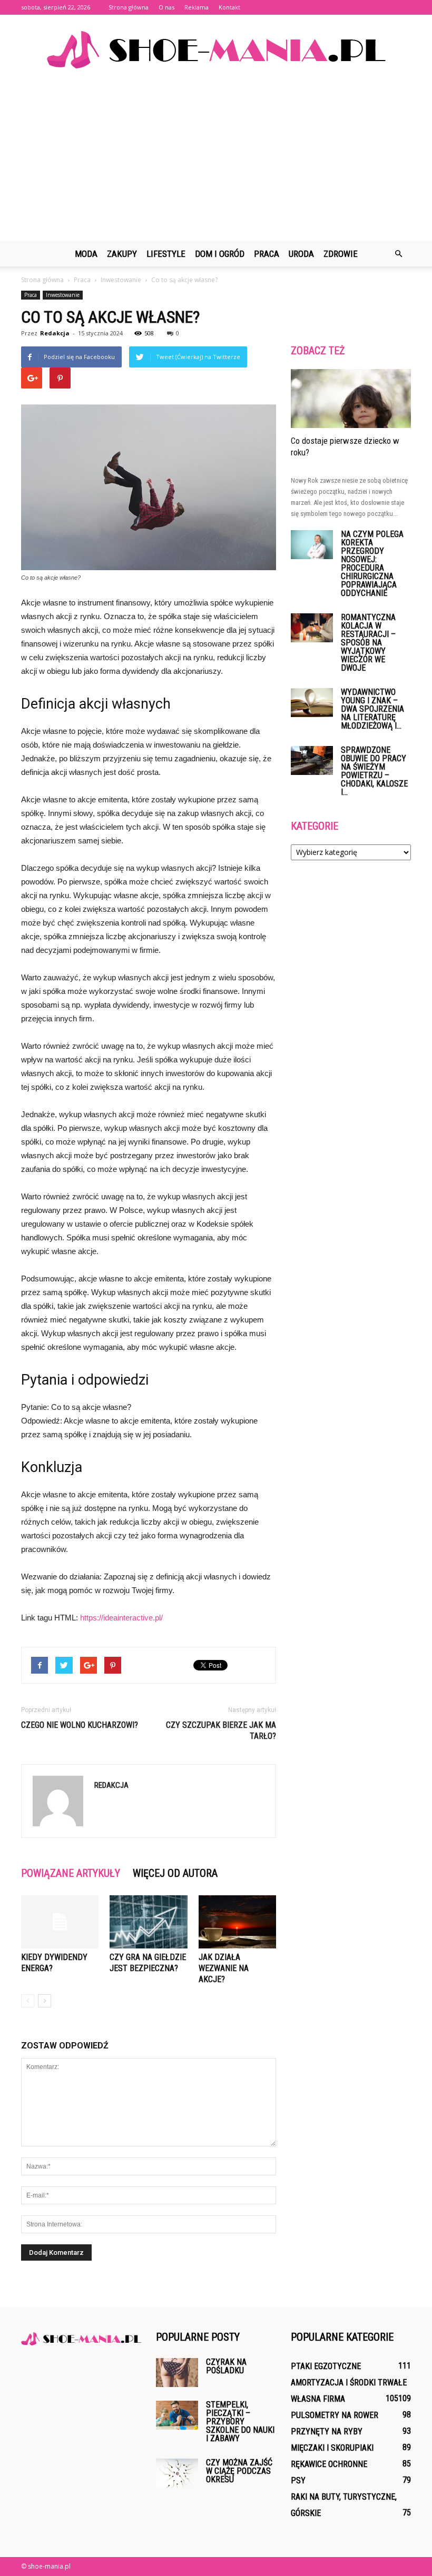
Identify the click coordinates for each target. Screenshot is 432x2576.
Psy (298, 2480)
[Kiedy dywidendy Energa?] (60, 1922)
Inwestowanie (63, 295)
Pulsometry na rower (335, 2415)
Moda (86, 254)
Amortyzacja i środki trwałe (349, 2383)
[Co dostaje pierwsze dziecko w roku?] (351, 399)
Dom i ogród (220, 254)
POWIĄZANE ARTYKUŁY (71, 1873)
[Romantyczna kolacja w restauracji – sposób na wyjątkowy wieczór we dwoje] (312, 628)
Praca (267, 254)
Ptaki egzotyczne (326, 2366)
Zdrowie (341, 254)
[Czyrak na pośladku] (177, 2373)
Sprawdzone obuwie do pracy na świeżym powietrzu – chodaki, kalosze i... (374, 771)
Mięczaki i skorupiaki (332, 2448)
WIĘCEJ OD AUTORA (175, 1873)
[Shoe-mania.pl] (216, 50)
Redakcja (55, 333)
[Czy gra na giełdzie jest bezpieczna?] (148, 1922)
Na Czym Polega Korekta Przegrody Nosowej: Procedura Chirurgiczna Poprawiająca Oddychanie (372, 564)
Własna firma (318, 2399)
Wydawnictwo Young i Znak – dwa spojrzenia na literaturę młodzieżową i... (372, 709)
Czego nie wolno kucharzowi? (80, 1725)
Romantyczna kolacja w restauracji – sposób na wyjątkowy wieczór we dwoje (368, 643)
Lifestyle (166, 254)
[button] (398, 254)
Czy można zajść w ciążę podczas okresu (239, 2471)
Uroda (301, 254)
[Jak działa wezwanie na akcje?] (237, 1922)
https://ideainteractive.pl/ (121, 1618)
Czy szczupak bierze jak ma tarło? (221, 1730)
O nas (166, 7)
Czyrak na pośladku (226, 2366)
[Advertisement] (216, 162)
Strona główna (129, 7)
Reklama (197, 7)
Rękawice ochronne (329, 2464)
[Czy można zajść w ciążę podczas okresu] (177, 2473)
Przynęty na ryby (327, 2431)
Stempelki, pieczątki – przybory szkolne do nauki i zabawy (240, 2421)
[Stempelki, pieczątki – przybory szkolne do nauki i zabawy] (177, 2415)
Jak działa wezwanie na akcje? (224, 1968)
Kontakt (229, 7)
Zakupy (122, 254)
